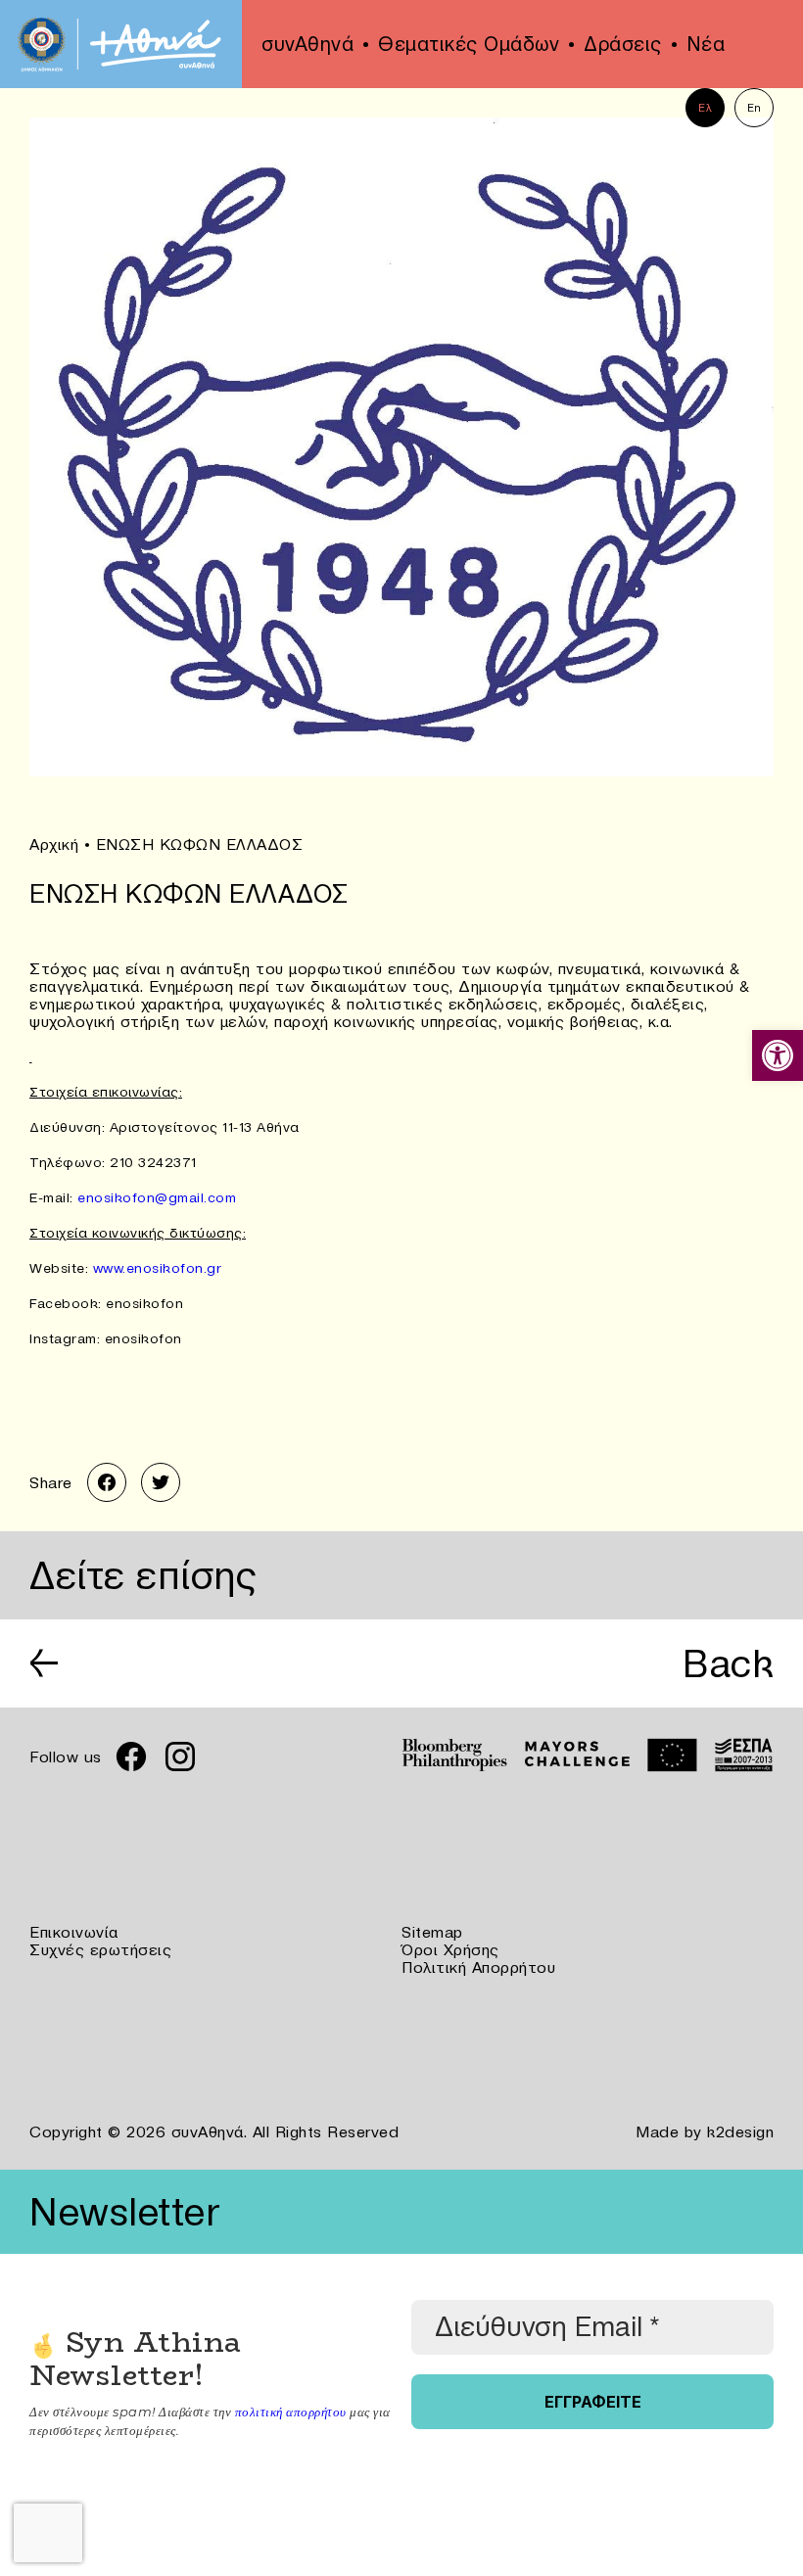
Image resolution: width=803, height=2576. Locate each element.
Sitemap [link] (432, 1932)
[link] (778, 1055)
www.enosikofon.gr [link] (158, 1268)
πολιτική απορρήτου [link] (291, 2412)
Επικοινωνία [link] (74, 1932)
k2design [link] (740, 2131)
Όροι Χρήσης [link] (450, 1949)
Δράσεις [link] (623, 44)
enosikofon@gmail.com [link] (157, 1197)
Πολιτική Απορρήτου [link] (478, 1967)
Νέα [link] (706, 44)
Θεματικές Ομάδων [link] (469, 44)
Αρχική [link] (54, 844)
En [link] (755, 108)
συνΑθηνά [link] (307, 44)
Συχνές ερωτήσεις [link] (100, 1949)
